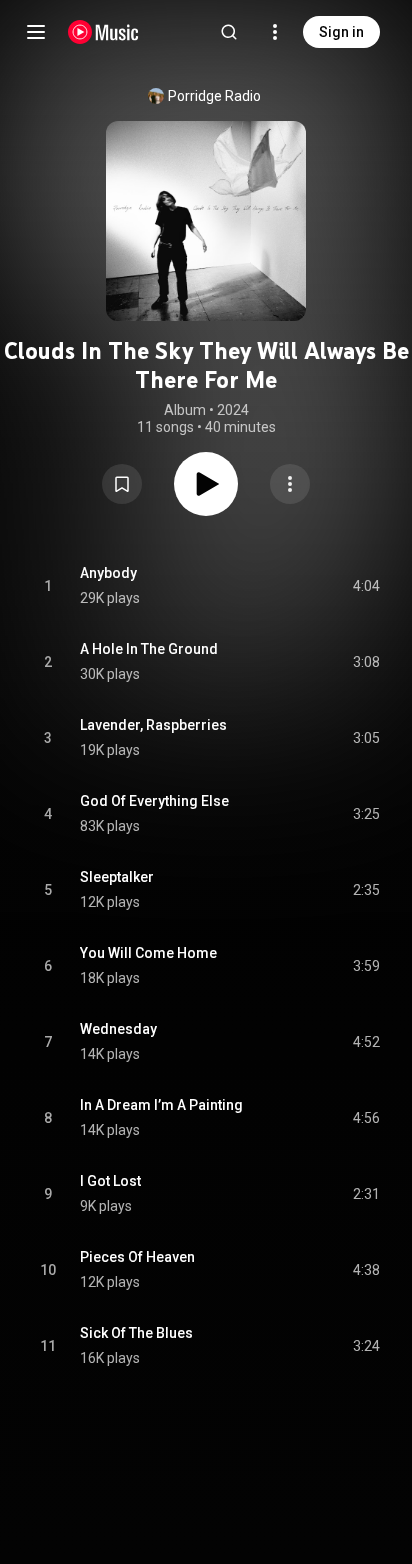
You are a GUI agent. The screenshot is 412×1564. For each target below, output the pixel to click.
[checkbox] (366, 586)
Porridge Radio (214, 96)
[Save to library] (122, 484)
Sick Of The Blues (136, 1333)
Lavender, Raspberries (153, 725)
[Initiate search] (229, 32)
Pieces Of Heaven (137, 1257)
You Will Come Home (148, 953)
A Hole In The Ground (149, 649)
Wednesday (118, 1029)
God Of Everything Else (154, 801)
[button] (122, 484)
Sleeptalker (117, 877)
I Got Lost (110, 1181)
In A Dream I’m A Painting (161, 1105)
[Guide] (36, 32)
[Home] (103, 32)
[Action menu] (290, 484)
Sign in (341, 32)
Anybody (108, 573)
